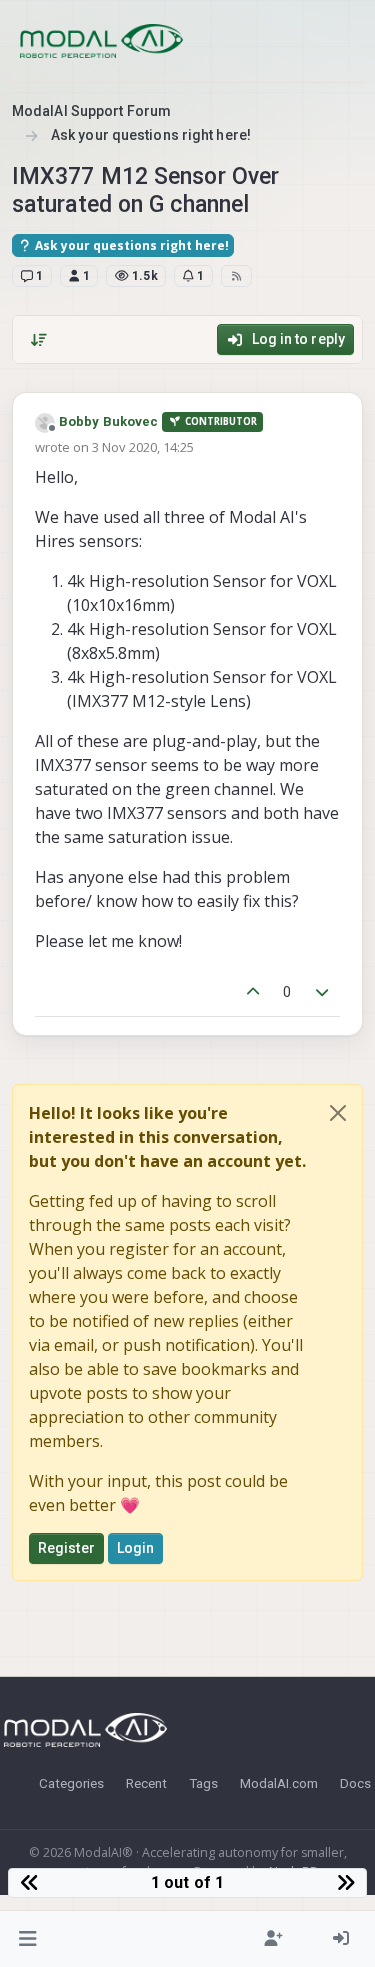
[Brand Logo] (101, 41)
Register (66, 1548)
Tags (203, 1783)
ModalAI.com (279, 1783)
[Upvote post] (253, 992)
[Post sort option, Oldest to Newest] (39, 340)
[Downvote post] (323, 992)
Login (136, 1548)
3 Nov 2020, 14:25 (143, 447)
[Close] (338, 1113)
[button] (28, 1939)
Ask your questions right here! (130, 245)
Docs (355, 1783)
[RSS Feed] (236, 276)
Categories (71, 1783)
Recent (146, 1783)
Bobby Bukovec (108, 421)
